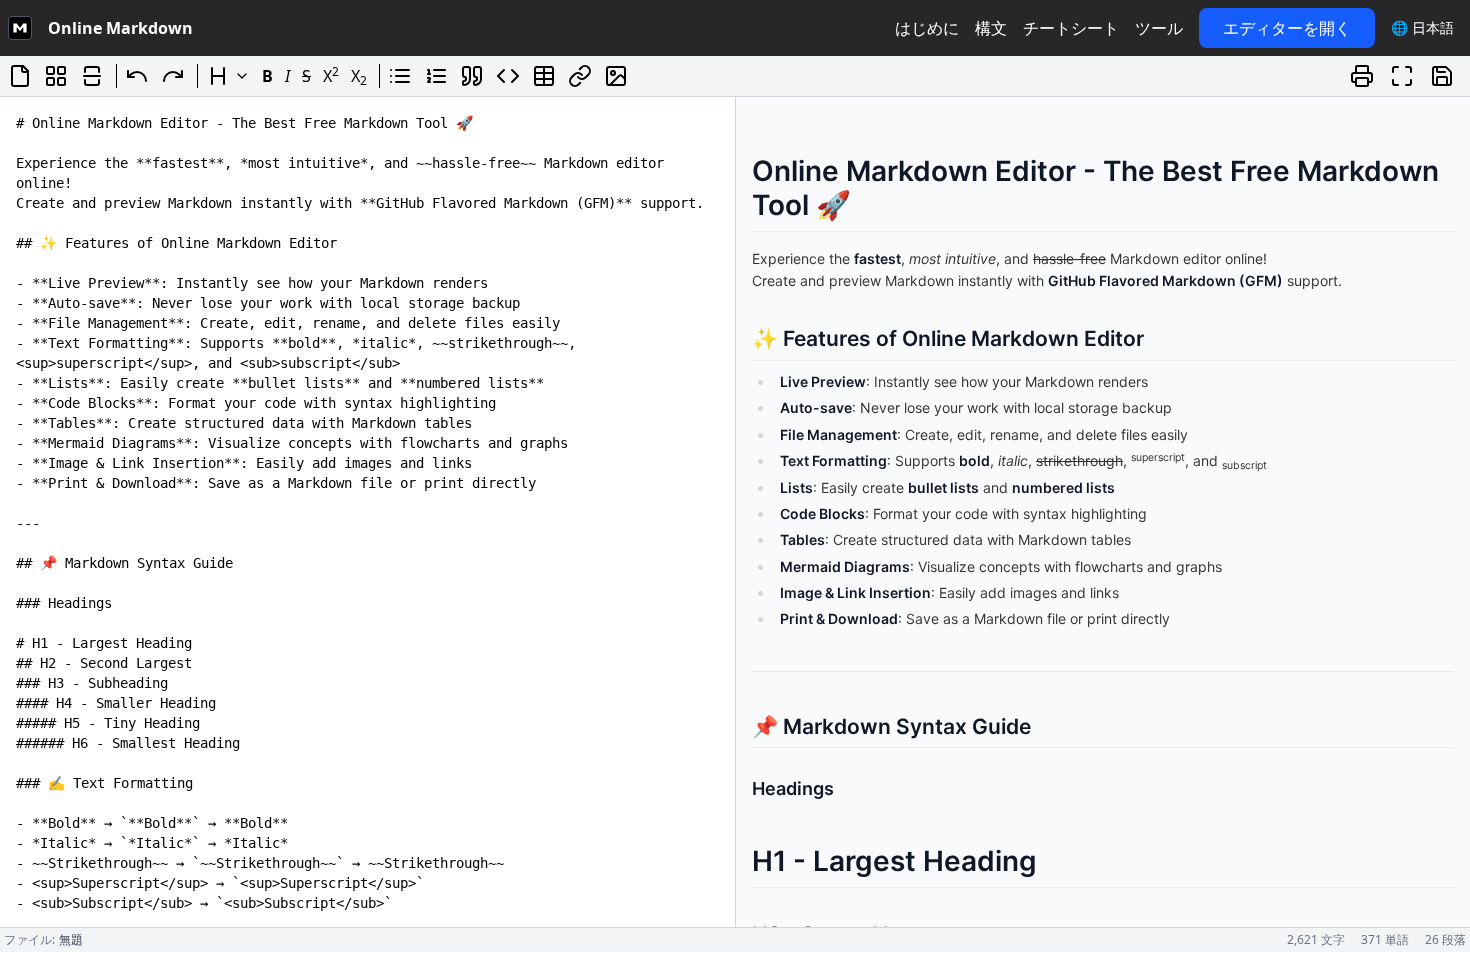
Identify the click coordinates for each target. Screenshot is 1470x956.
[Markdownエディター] (20, 28)
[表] (544, 76)
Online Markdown (120, 28)
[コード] (508, 76)
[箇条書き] (400, 76)
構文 (991, 28)
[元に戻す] (137, 76)
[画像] (616, 76)
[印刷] (1362, 76)
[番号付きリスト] (436, 76)
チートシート (1071, 28)
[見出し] (228, 76)
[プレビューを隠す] (92, 76)
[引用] (472, 76)
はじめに (927, 28)
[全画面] (1402, 76)
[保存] (1442, 76)
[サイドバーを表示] (56, 76)
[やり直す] (173, 76)
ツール (1159, 28)
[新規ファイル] (20, 76)
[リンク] (580, 76)
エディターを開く (1287, 28)
